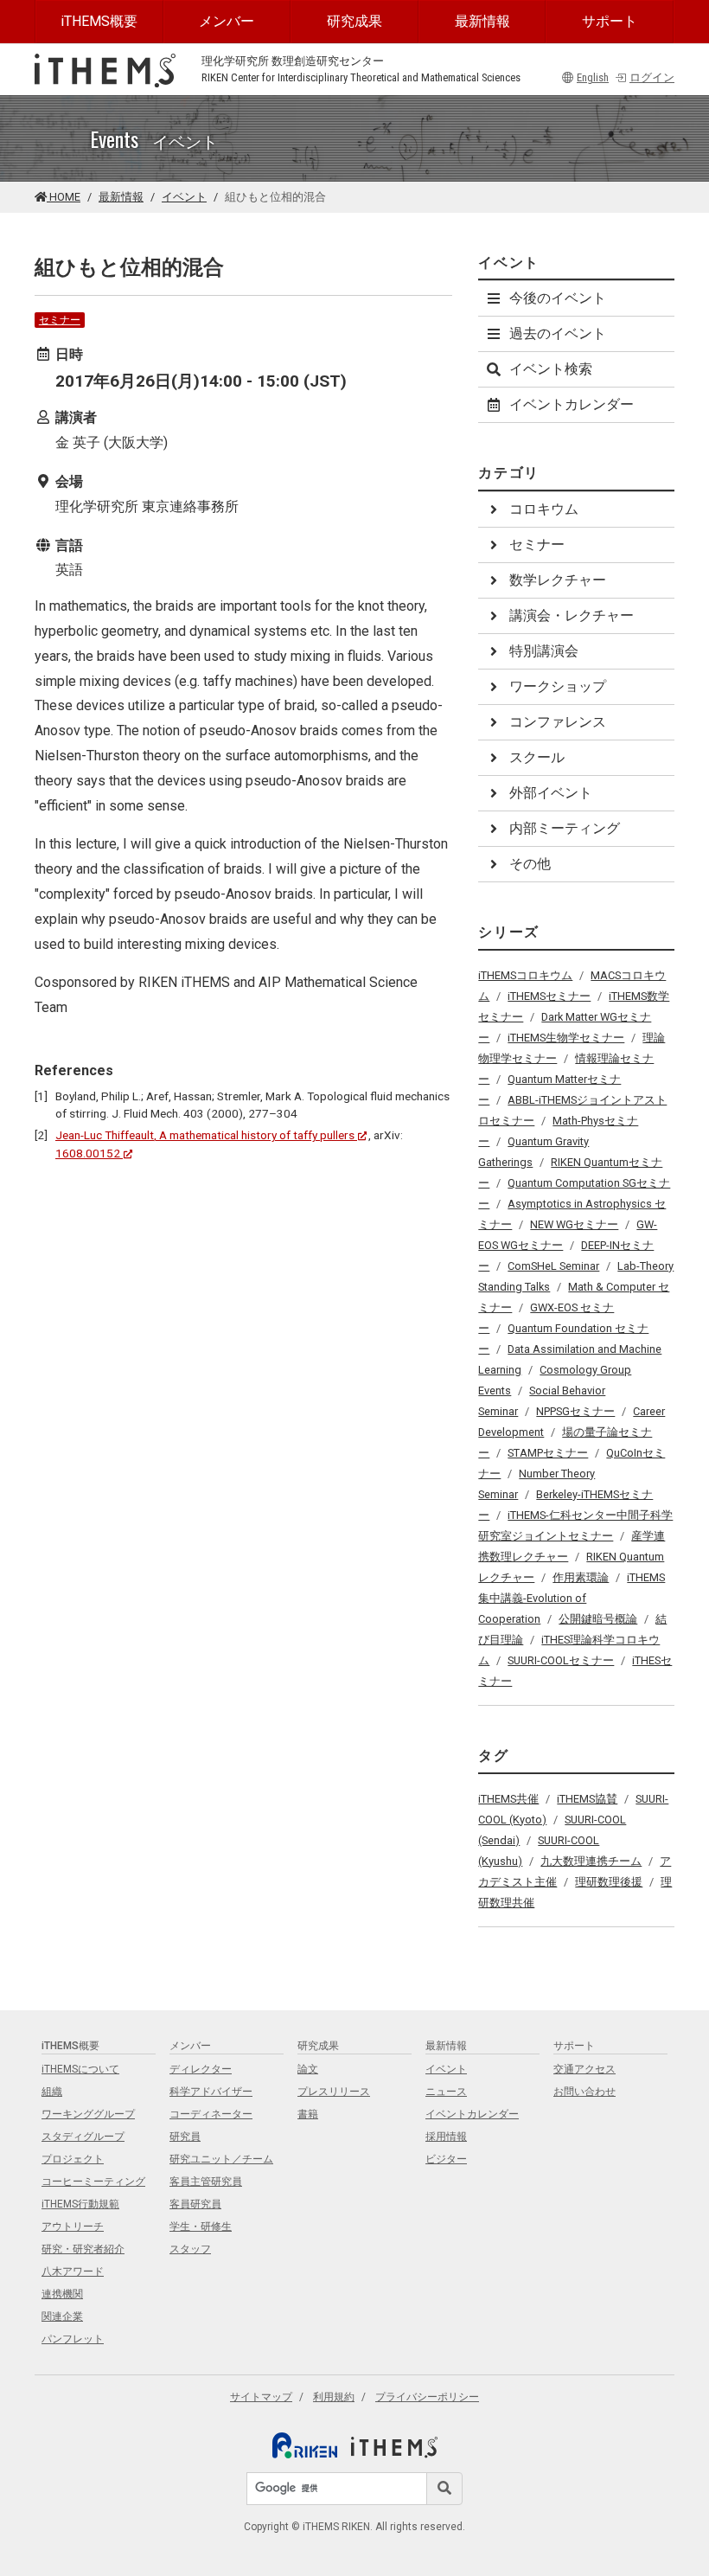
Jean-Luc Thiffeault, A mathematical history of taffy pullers (205, 1135)
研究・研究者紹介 (83, 2249)
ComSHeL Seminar (553, 1266)
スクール (537, 757)
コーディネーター (211, 2114)
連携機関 (62, 2294)
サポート (610, 21)
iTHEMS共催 (508, 1799)
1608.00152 (88, 1153)
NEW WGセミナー (574, 1224)
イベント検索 (551, 369)
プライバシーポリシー (427, 2397)
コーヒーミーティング (93, 2182)
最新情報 (482, 21)
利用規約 (334, 2397)
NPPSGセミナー (575, 1411)
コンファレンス (558, 722)
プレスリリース (334, 2092)
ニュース (446, 2092)
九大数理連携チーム (591, 1861)
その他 (530, 864)
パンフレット (73, 2339)
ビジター (446, 2159)
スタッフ (190, 2249)
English (593, 77)
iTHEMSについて (80, 2069)
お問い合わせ (584, 2092)
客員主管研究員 (206, 2182)
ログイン (652, 77)
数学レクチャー (558, 580)
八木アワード (73, 2272)
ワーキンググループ (88, 2114)
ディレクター (201, 2069)
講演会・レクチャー (572, 615)
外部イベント (551, 793)
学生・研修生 (201, 2227)
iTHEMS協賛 (587, 1799)
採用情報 (446, 2137)
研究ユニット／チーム (221, 2159)
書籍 (308, 2114)
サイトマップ (261, 2397)
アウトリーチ (73, 2227)
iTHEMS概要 (99, 21)
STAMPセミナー (548, 1453)
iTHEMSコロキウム (525, 975)
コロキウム (544, 509)
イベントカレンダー (572, 404)
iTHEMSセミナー (549, 996)
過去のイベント (558, 333)
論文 (308, 2069)
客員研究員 (195, 2204)
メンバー (227, 21)
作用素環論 (581, 1577)
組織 (52, 2092)
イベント (184, 197)
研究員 (185, 2137)
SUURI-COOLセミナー (561, 1660)
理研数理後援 (609, 1882)
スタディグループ (83, 2137)
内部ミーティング (565, 828)
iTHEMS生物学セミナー (566, 1038)
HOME (64, 197)
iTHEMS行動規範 (80, 2204)
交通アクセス (584, 2069)
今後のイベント (558, 298)
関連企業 (62, 2316)
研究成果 (354, 21)
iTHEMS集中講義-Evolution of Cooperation (572, 1598)
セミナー (60, 320)
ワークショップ (558, 686)
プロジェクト (73, 2159)
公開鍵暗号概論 (598, 1619)
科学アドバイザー (211, 2092)
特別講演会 (544, 651)
